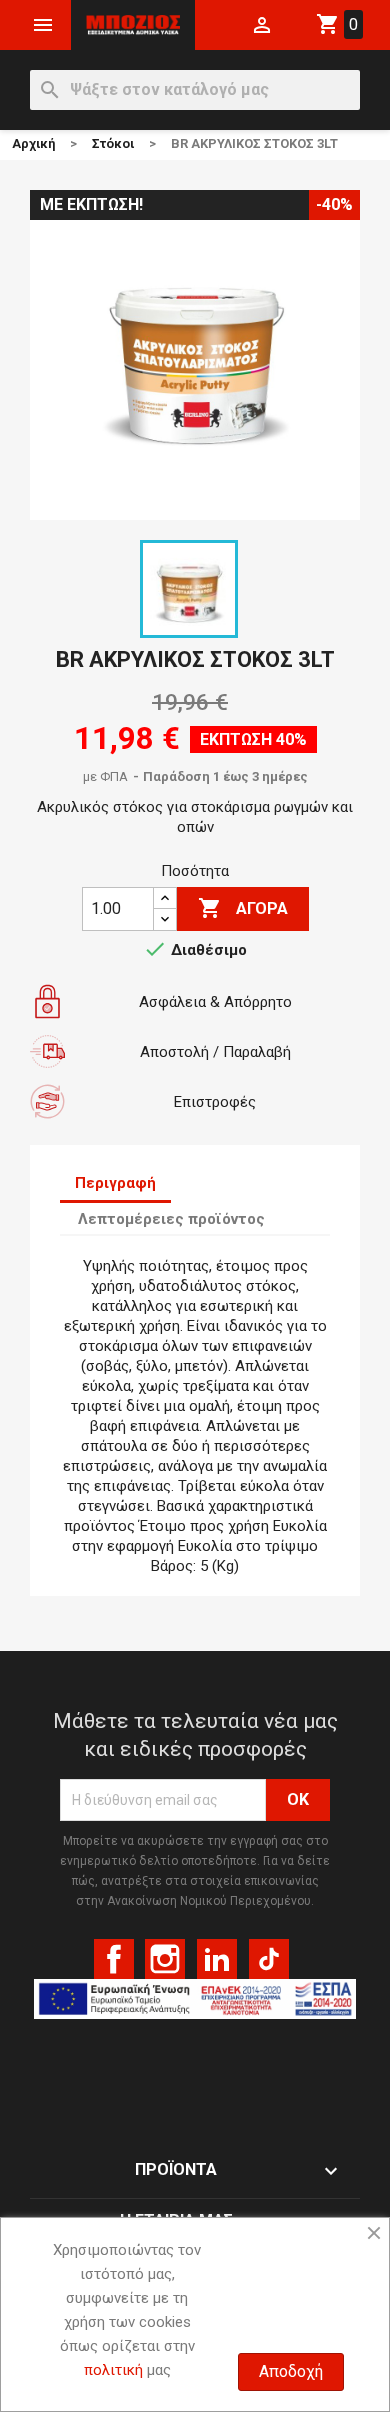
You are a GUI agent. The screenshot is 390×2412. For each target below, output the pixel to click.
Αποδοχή (291, 2371)
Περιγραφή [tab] (115, 1183)
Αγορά (243, 908)
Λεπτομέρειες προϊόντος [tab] (171, 1219)
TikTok (269, 1959)
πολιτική (113, 2370)
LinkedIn (217, 1959)
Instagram (165, 1959)
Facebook (114, 1959)
